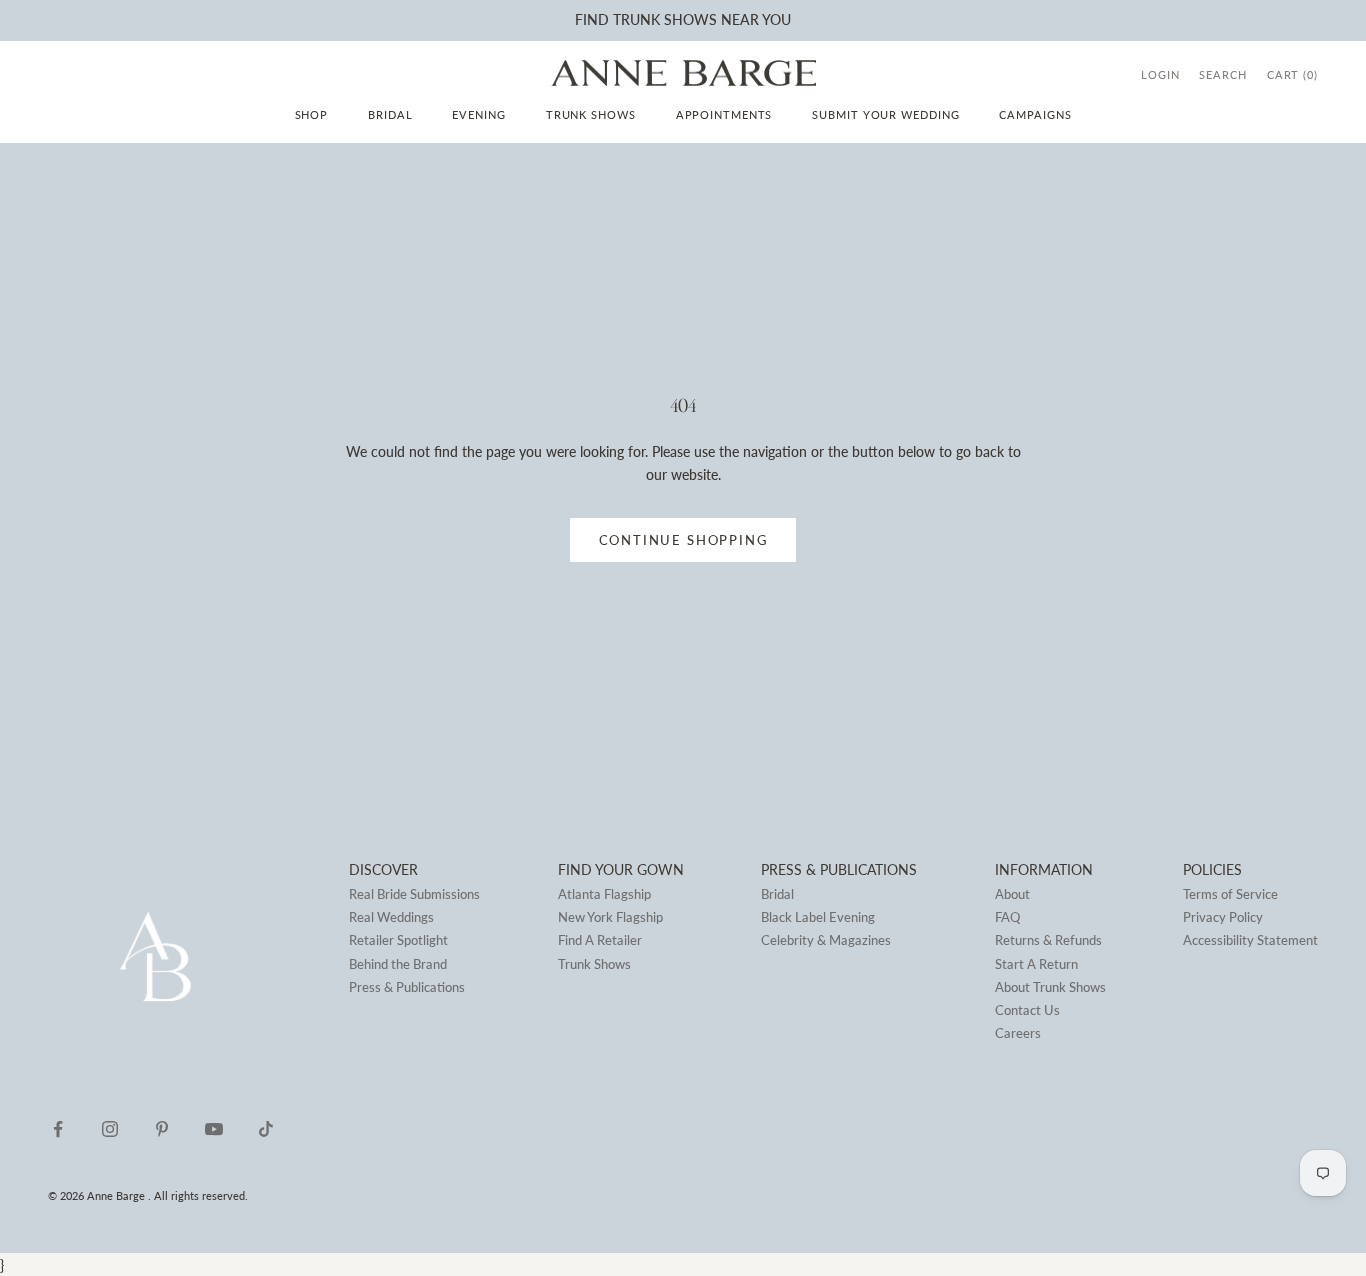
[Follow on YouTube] (214, 1129)
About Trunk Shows (1050, 987)
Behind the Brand (398, 964)
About (1012, 894)
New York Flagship (610, 917)
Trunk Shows (591, 114)
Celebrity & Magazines (826, 940)
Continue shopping (683, 540)
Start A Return (1036, 964)
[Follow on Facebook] (58, 1129)
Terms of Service (1230, 894)
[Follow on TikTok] (266, 1129)
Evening (478, 114)
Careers (1018, 1033)
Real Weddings (391, 917)
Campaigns (1035, 114)
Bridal (390, 114)
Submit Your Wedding (885, 114)
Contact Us (1027, 1010)
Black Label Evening (818, 917)
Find (592, 19)
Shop (312, 114)
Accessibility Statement (1250, 940)
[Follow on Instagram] (110, 1129)
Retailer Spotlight (398, 940)
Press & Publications (407, 987)
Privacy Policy (1223, 917)
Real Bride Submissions (414, 894)
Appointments (724, 114)
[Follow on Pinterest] (162, 1129)
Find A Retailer (600, 940)
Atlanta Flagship (604, 894)
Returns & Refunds (1048, 940)
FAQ (1007, 917)
